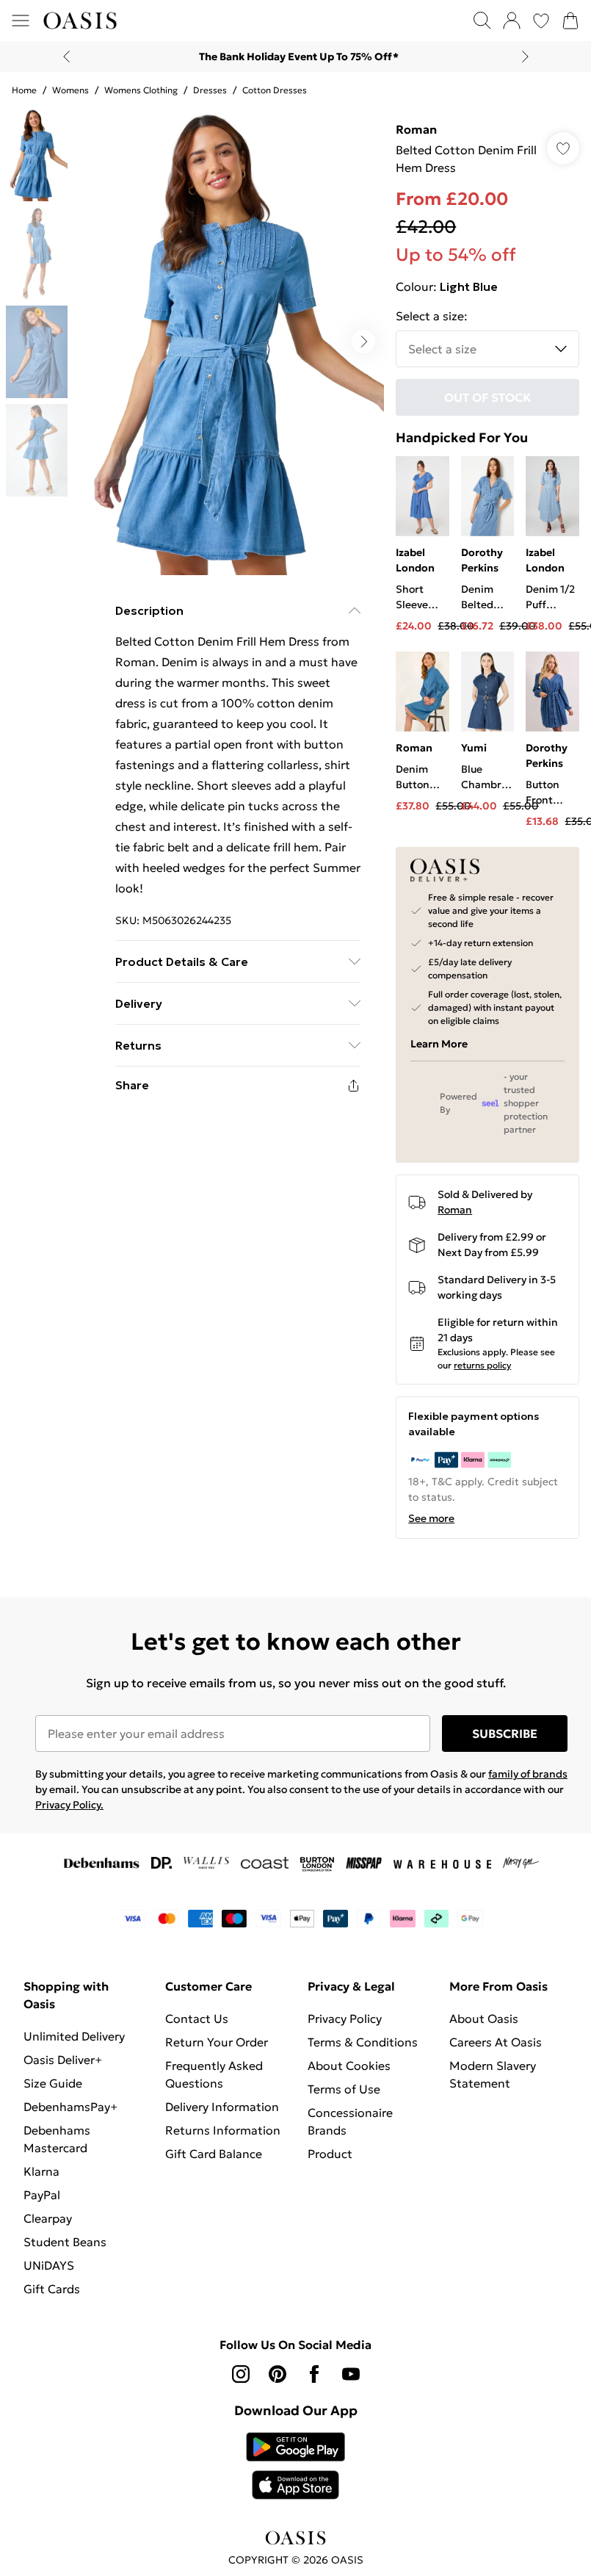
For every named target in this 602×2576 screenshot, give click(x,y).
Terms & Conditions (363, 2042)
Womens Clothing (141, 90)
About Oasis (484, 2018)
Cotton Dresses (275, 90)
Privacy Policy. (69, 1805)
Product (330, 2154)
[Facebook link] (314, 2374)
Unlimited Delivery (74, 2036)
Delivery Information (222, 2107)
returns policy (482, 1365)
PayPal (42, 2195)
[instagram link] (241, 2374)
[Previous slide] (66, 57)
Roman (416, 129)
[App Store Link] (295, 2466)
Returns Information (223, 2130)
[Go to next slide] (363, 342)
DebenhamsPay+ (70, 2107)
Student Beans (65, 2242)
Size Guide (53, 2083)
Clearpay (48, 2218)
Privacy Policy (345, 2018)
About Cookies (349, 2066)
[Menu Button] (21, 21)
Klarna (41, 2171)
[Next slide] (525, 57)
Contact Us (197, 2018)
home (24, 90)
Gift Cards (52, 2289)
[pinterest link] (278, 2374)
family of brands (528, 1774)
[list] (229, 342)
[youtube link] (351, 2374)
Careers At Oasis (496, 2042)
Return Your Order (217, 2042)
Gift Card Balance (214, 2154)
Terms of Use (344, 2089)
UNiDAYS (49, 2265)
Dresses (210, 90)
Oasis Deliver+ (63, 2060)
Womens (70, 90)
